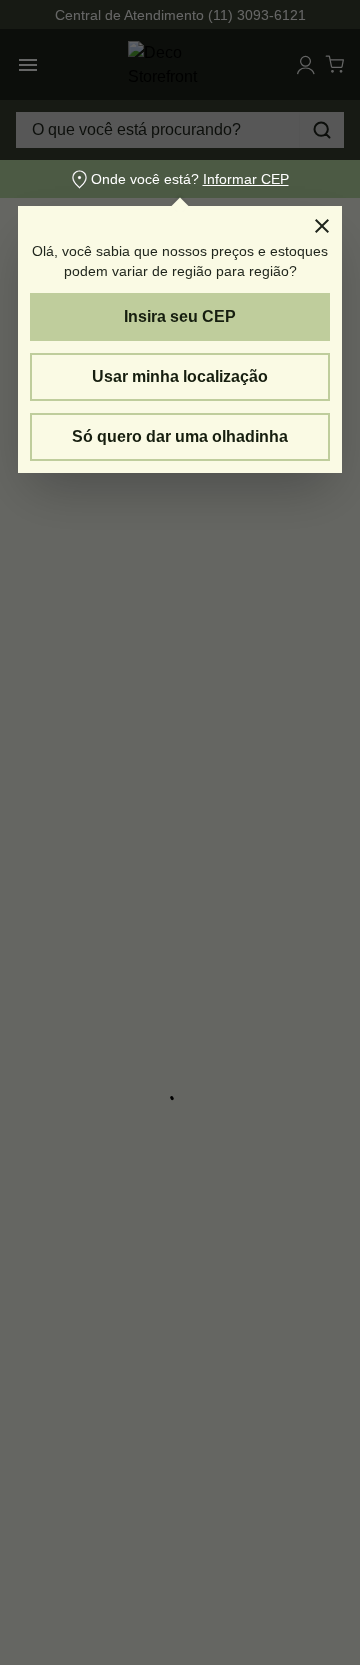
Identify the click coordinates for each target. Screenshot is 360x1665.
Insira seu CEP (180, 316)
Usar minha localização (180, 376)
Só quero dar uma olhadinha (180, 436)
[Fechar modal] (322, 226)
